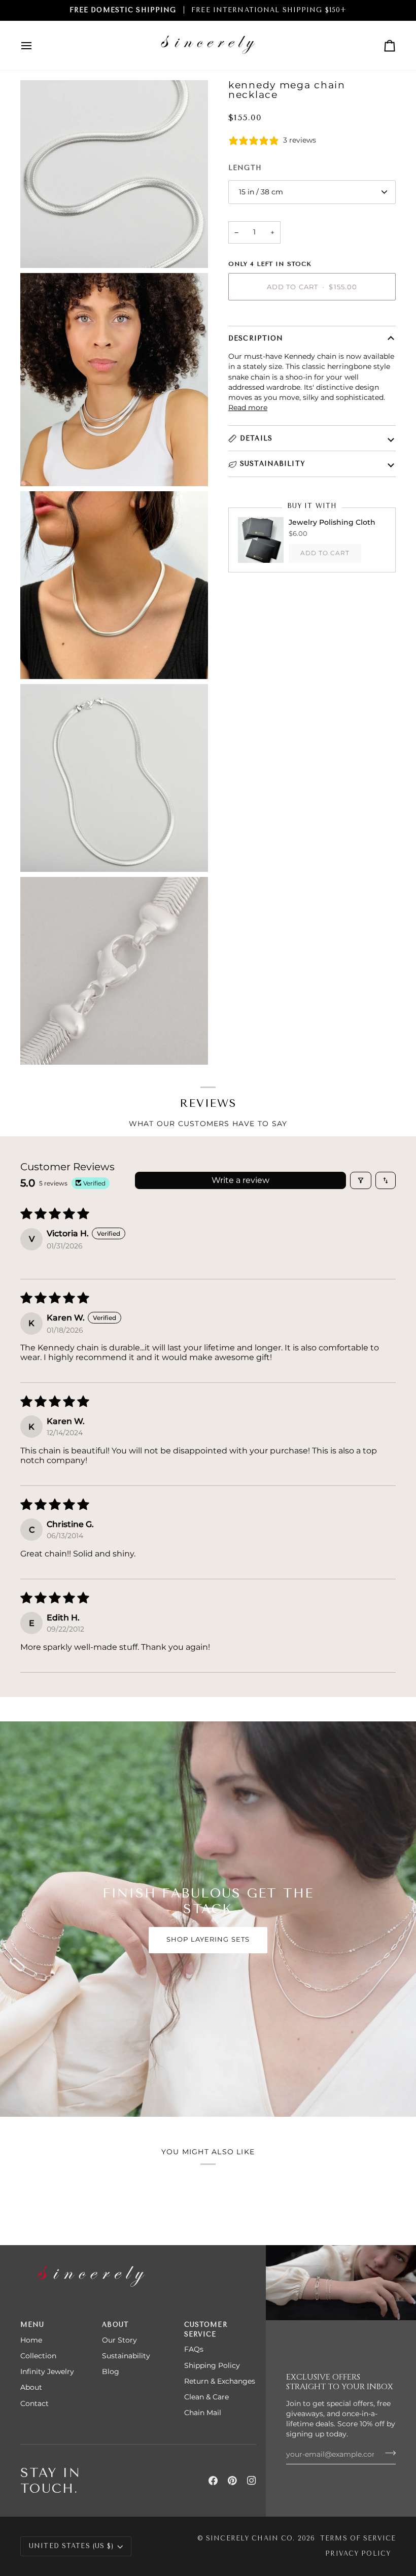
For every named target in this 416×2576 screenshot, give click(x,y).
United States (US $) (72, 2546)
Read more (248, 408)
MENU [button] (32, 2325)
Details (256, 438)
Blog (111, 2371)
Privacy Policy (358, 2553)
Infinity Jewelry (47, 2371)
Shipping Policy (212, 2365)
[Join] (387, 2453)
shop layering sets (208, 1939)
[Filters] (361, 1180)
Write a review (240, 1180)
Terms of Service (358, 2538)
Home (31, 2340)
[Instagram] (252, 2481)
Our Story (119, 2340)
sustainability (272, 464)
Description (256, 338)
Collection (38, 2356)
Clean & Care (206, 2397)
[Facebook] (213, 2481)
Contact (34, 2403)
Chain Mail (203, 2413)
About (31, 2387)
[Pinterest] (232, 2481)
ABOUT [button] (115, 2325)
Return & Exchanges (220, 2381)
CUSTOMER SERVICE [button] (206, 2329)
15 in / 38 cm (261, 192)
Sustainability (126, 2356)
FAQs (194, 2349)
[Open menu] (36, 46)
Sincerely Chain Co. (250, 2538)
